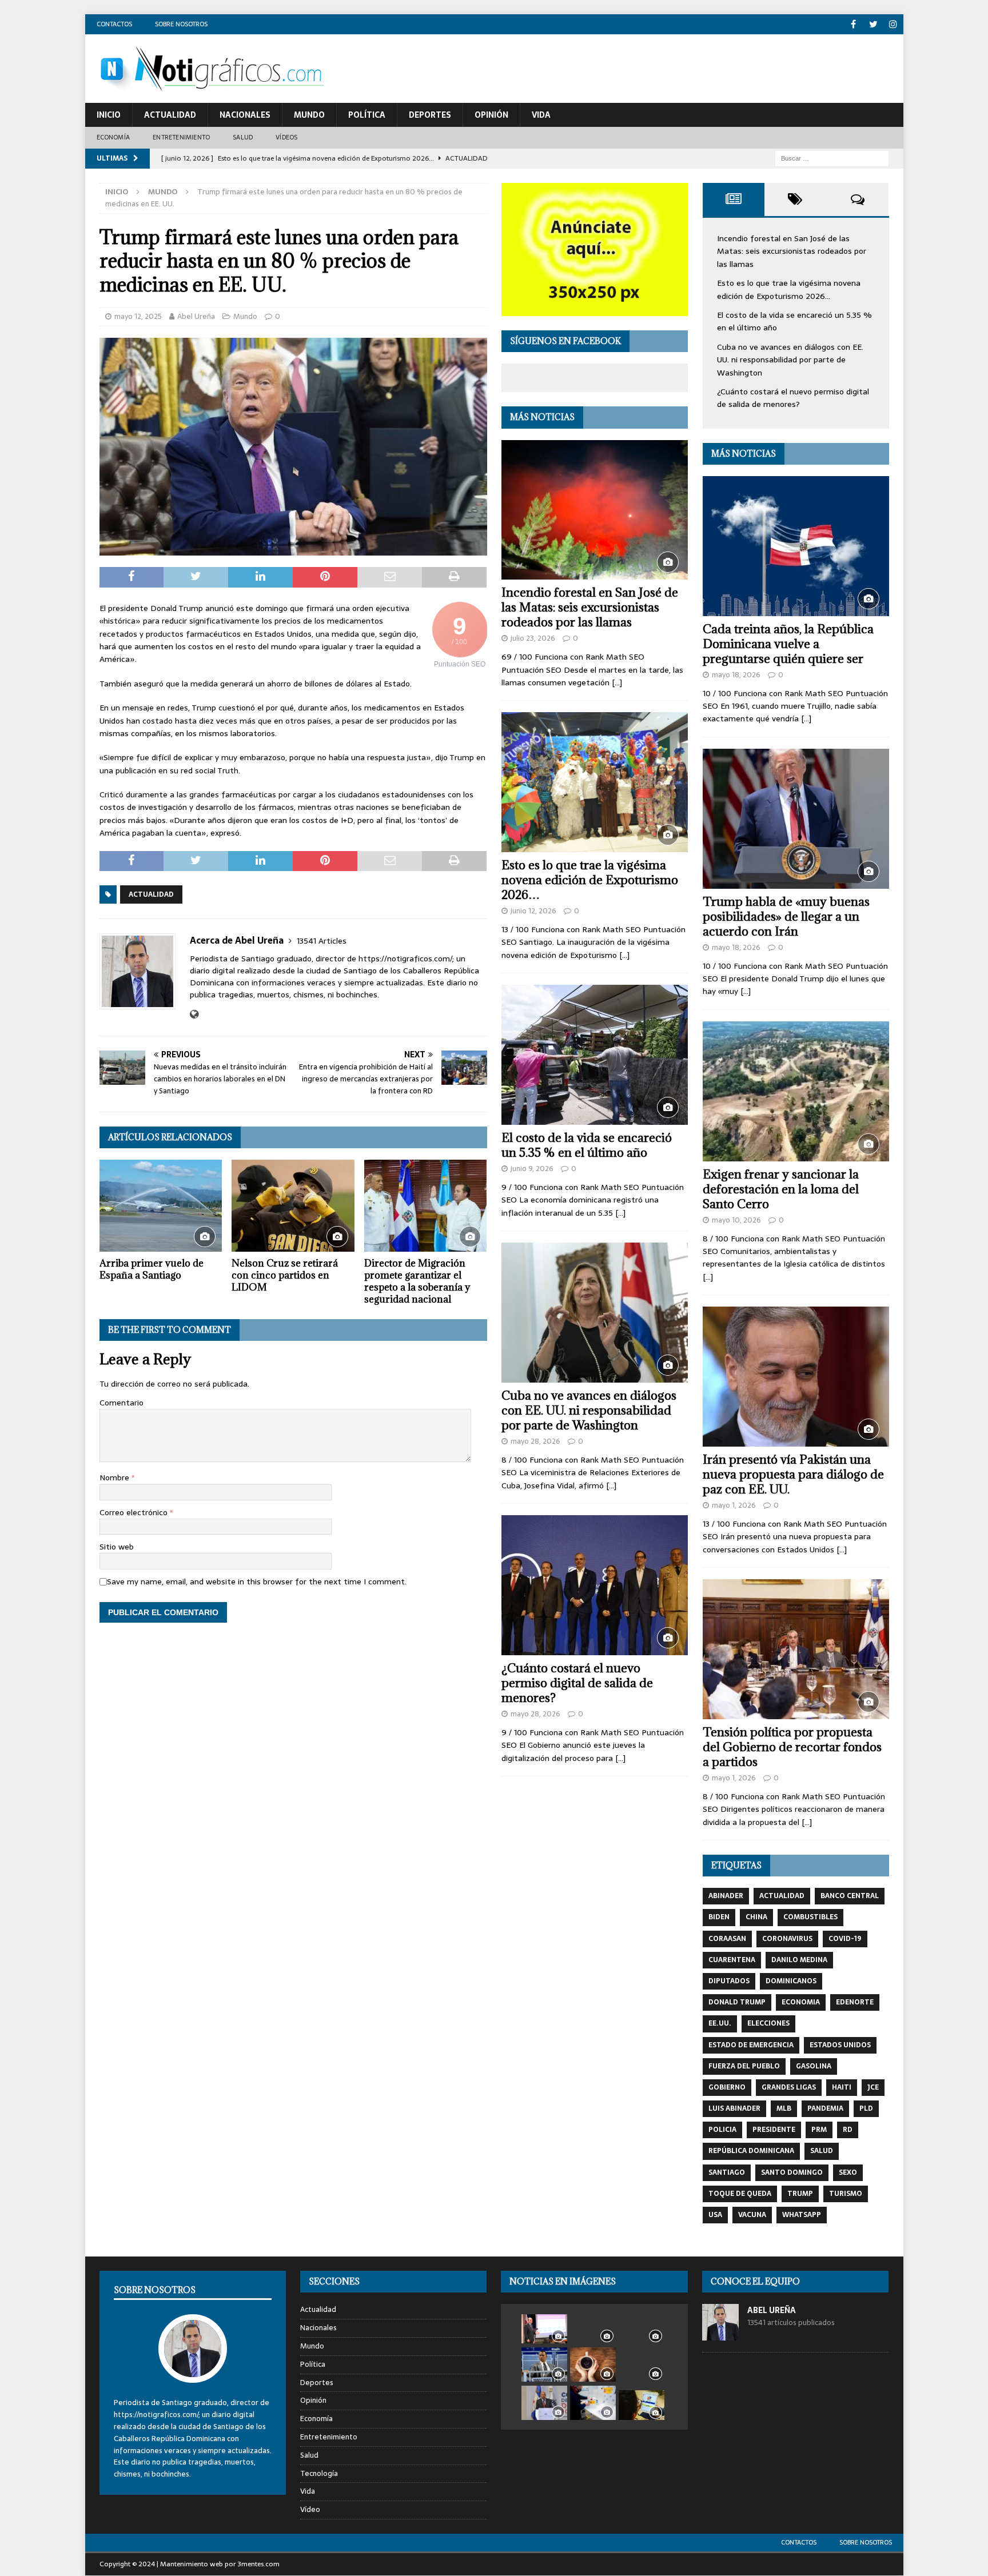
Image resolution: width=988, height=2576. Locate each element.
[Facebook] (853, 24)
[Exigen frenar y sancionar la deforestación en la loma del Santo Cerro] (796, 1091)
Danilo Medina (799, 1960)
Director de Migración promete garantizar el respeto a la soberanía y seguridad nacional (417, 1281)
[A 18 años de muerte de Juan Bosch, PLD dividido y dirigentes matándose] (642, 2365)
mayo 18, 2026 (736, 675)
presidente (774, 2130)
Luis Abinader (734, 2108)
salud (822, 2151)
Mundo (309, 115)
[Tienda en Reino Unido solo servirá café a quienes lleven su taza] (593, 2365)
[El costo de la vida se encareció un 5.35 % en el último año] (595, 1055)
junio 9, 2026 (532, 1169)
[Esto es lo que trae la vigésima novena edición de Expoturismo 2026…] (595, 782)
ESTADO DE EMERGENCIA (751, 2045)
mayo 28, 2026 (535, 1441)
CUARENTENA (732, 1960)
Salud (243, 137)
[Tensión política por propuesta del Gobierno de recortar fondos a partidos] (796, 1649)
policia (722, 2130)
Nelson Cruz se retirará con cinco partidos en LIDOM (285, 1275)
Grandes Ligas (789, 2087)
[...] (617, 682)
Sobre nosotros (181, 24)
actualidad (151, 894)
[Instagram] (893, 24)
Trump (800, 2194)
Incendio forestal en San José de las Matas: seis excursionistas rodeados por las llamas (590, 607)
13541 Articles (322, 941)
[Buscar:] (832, 158)
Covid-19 (845, 1939)
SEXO (848, 2172)
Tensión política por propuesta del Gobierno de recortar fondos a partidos (792, 1747)
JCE (873, 2087)
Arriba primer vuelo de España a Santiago (152, 1269)
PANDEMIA (825, 2108)
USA (715, 2215)
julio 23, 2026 (533, 638)
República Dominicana (751, 2151)
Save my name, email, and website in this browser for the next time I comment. (257, 1581)
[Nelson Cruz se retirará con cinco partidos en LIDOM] (293, 1206)
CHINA (756, 1917)
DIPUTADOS (729, 1981)
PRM (819, 2130)
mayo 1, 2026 (734, 1505)
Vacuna (752, 2215)
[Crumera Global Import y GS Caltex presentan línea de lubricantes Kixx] (642, 2328)
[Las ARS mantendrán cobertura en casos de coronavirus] (544, 2329)
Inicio (109, 115)
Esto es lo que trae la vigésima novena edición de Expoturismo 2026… (590, 880)
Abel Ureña (196, 316)
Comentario (121, 1403)
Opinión (491, 115)
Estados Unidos (840, 2045)
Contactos (114, 24)
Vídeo (310, 2509)
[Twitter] (873, 24)
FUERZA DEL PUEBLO (744, 2066)
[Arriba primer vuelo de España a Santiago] (161, 1206)
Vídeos (286, 137)
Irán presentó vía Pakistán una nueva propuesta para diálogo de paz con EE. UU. (793, 1474)
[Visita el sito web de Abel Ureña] (194, 1015)
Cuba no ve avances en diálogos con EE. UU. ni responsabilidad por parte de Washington (589, 1410)
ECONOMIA (801, 2002)
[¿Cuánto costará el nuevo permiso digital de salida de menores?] (595, 1585)
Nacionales (245, 115)
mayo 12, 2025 (138, 316)
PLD (866, 2108)
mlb (784, 2108)
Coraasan (727, 1939)
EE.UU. (720, 2023)
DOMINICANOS (791, 1981)
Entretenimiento (181, 137)
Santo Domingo (792, 2172)
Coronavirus (787, 1939)
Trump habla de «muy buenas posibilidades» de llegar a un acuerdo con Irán (786, 916)
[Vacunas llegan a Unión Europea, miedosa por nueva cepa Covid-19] (593, 2403)
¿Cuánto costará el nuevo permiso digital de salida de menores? (577, 1683)
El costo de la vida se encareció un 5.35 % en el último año (587, 1145)
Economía (113, 137)
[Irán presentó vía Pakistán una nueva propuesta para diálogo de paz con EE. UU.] (796, 1377)
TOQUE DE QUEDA (740, 2194)
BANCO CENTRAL (850, 1896)
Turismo (846, 2194)
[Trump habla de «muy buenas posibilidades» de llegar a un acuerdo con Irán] (796, 819)
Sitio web (117, 1547)
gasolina (814, 2066)
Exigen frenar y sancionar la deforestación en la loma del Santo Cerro (781, 1189)
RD (848, 2130)
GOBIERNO (727, 2087)
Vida (541, 115)
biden (719, 1917)
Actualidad (170, 115)
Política (367, 115)
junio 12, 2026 (533, 911)
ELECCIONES (768, 2023)
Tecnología (319, 2473)
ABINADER (726, 1896)
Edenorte (855, 2002)
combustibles (810, 1917)
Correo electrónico (135, 1512)
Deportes (430, 115)
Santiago (727, 2172)
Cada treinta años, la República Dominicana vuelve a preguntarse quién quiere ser (788, 644)
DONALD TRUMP (737, 2002)
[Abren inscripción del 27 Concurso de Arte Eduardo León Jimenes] (642, 2405)
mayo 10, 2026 (736, 1220)
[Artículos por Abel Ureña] (720, 2335)
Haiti (842, 2087)
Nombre (115, 1477)
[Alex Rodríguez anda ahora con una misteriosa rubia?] (544, 2365)
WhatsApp (802, 2215)
